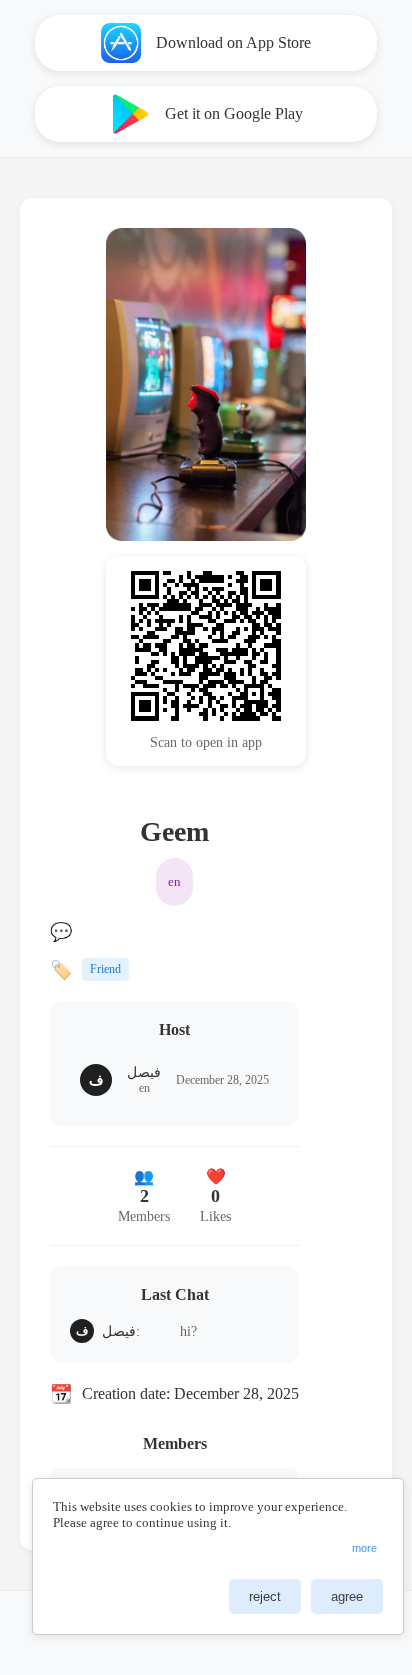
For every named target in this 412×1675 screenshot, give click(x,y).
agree (347, 1596)
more (364, 1548)
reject (265, 1596)
